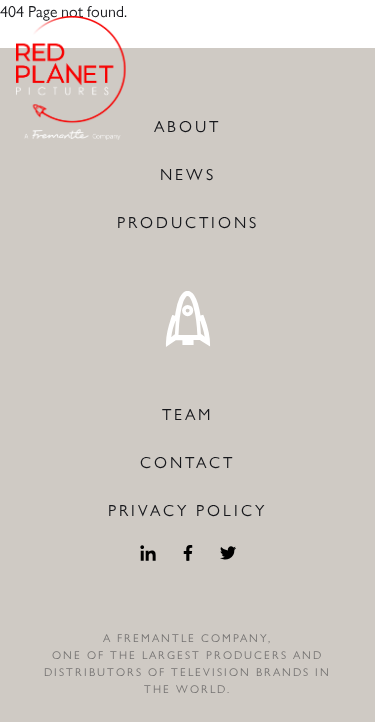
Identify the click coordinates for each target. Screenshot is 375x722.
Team (187, 414)
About (187, 126)
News (188, 174)
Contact (187, 462)
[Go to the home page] (72, 78)
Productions (188, 222)
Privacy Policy (187, 510)
